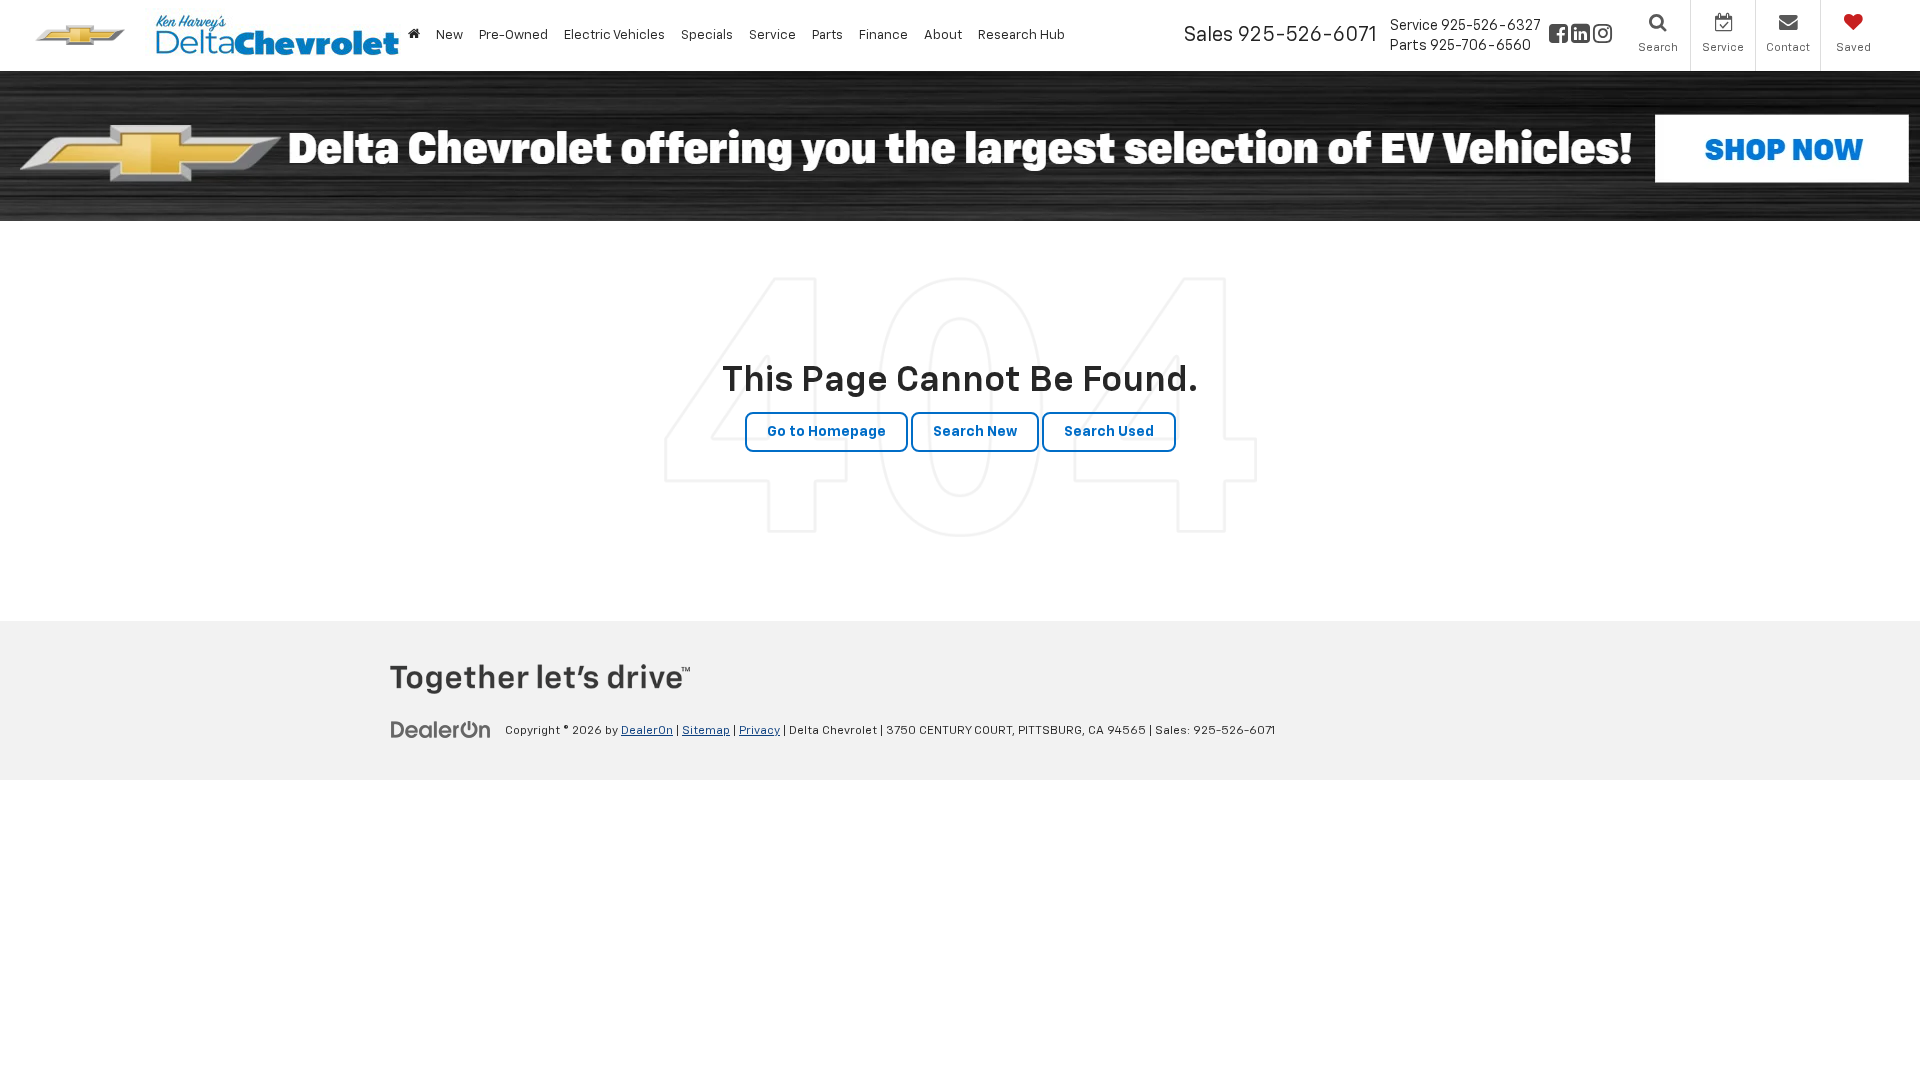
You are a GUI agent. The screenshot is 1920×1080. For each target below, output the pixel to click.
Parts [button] (827, 35)
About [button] (943, 35)
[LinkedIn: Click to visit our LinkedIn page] (1580, 36)
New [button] (449, 35)
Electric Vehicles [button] (614, 35)
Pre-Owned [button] (513, 35)
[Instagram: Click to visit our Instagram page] (1602, 36)
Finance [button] (883, 35)
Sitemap (706, 731)
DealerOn (647, 731)
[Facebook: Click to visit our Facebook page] (1558, 36)
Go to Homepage (826, 432)
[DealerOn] (441, 730)
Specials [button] (707, 35)
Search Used (1109, 432)
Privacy (759, 731)
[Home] (414, 35)
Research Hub (1021, 35)
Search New (975, 432)
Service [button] (772, 35)
